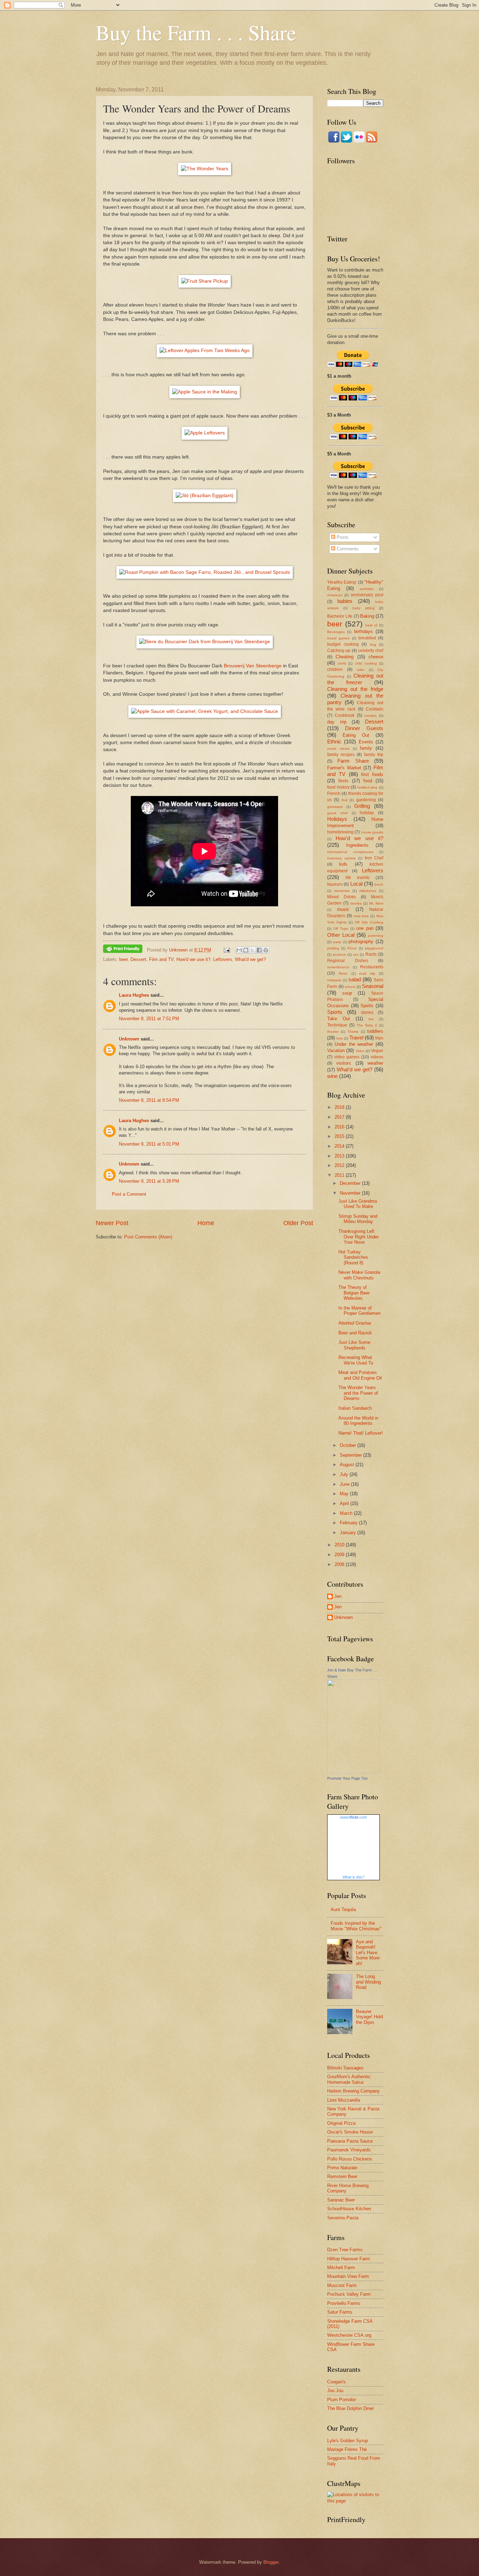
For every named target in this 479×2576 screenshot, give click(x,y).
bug (373, 644)
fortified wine (368, 787)
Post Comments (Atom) (148, 1237)
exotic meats (338, 748)
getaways (335, 807)
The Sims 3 (367, 1025)
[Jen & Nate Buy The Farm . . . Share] (353, 1772)
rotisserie (334, 980)
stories (367, 1012)
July (345, 1474)
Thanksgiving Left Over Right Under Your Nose (359, 1237)
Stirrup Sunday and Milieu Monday (358, 1219)
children (335, 669)
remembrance (338, 967)
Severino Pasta (343, 2218)
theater (333, 1032)
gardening (366, 800)
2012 (340, 1165)
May (345, 1494)
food (368, 781)
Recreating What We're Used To (356, 1360)
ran (356, 954)
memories (342, 891)
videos (377, 1057)
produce (339, 954)
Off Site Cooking (369, 922)
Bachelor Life (340, 616)
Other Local (341, 935)
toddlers (375, 1031)
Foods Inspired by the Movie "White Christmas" (356, 1926)
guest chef (337, 813)
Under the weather (354, 1044)
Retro (343, 973)
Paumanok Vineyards (349, 2150)
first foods (372, 774)
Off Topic (341, 929)
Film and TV (161, 959)
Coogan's (336, 2382)
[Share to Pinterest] (266, 950)
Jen (338, 1596)
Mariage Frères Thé (347, 2449)
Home (206, 1223)
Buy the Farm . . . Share (196, 32)
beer (123, 959)
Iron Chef (374, 858)
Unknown (129, 1039)
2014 (340, 1146)
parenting (376, 936)
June (345, 1484)
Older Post (298, 1223)
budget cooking (343, 644)
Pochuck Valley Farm (349, 2294)
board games (338, 638)
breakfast (367, 638)
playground (374, 948)
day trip (337, 722)
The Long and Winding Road (368, 1982)
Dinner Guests (364, 728)
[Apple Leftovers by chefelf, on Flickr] (205, 433)
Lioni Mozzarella (344, 2100)
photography (361, 942)
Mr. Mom (376, 903)
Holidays (337, 819)
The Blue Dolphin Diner (350, 2408)
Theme (353, 1032)
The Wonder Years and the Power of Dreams (358, 1393)
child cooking (366, 663)
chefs (342, 663)
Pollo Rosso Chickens (350, 2159)
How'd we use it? (193, 959)
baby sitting (363, 608)
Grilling (362, 806)
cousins (370, 716)
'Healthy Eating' (342, 582)
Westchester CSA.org (349, 2335)
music (343, 909)
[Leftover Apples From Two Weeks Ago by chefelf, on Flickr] (205, 351)
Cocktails (375, 709)
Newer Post (112, 1223)
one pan (365, 928)
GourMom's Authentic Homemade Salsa (349, 2079)
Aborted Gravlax (355, 1323)
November (351, 1193)
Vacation (336, 1050)
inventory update (342, 858)
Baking (367, 616)
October (349, 1445)
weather (375, 1063)
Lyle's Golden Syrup (348, 2441)
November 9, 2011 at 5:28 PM (149, 1181)
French (334, 794)
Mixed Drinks (342, 897)
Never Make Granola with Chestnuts (359, 1275)
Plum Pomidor (342, 2400)
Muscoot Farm (342, 2285)
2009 (340, 1555)
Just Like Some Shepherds (354, 1345)
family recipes (341, 755)
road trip (367, 973)
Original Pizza (341, 2123)
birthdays (363, 631)
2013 (340, 1156)
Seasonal (373, 986)
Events (366, 742)
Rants (371, 954)
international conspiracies (350, 852)
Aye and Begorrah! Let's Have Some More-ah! (368, 1953)
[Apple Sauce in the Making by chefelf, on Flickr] (205, 392)
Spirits (367, 1006)
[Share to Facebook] (259, 950)
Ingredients (357, 845)
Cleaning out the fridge (355, 689)
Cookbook (345, 715)
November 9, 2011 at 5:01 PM (149, 1144)
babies (345, 601)
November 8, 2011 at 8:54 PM (149, 1100)
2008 (340, 1564)
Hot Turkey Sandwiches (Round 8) (353, 1257)
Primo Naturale (342, 2168)
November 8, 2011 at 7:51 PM (149, 1019)
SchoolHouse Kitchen (349, 2209)
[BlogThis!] (246, 950)
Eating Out (356, 735)
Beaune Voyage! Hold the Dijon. (369, 2017)
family (366, 748)
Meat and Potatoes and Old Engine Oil (360, 1375)
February (349, 1523)
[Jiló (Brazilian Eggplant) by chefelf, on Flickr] (205, 496)
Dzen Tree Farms (345, 2250)
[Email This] (239, 950)
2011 (340, 1175)
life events (357, 878)
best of (371, 625)
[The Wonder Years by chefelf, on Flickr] (205, 169)
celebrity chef (371, 651)
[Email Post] (227, 950)
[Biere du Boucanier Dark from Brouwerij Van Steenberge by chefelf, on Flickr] (205, 642)
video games (347, 1057)
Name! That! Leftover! (361, 1433)
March (347, 1513)
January (349, 1533)
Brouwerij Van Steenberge (253, 666)
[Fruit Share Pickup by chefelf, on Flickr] (205, 281)
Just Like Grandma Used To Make (358, 1204)
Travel (356, 1038)
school (350, 987)
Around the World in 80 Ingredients (358, 1421)
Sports (335, 1012)
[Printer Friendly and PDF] (123, 950)
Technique (337, 1025)
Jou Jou (335, 2390)
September (352, 1455)
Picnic (352, 948)
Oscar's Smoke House (350, 2132)
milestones (368, 891)
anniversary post (367, 595)
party (337, 942)
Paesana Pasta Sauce (350, 2141)
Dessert (138, 959)
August (348, 1465)
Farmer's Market (344, 768)
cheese (376, 657)
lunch (379, 884)
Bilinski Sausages (345, 2068)
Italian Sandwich (355, 1408)
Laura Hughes (134, 995)
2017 (340, 1117)
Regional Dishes (348, 961)
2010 (340, 1545)
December (351, 1183)
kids (343, 864)
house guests (372, 832)
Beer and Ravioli (355, 1333)
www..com (353, 1817)
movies (356, 903)
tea (371, 1019)
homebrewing (340, 832)
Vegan (377, 1051)
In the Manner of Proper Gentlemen (359, 1311)
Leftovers (223, 959)
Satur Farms (340, 2312)
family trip (374, 755)
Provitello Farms (344, 2303)
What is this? (353, 1877)
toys (340, 1038)
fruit (345, 800)
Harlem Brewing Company (353, 2091)
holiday (367, 813)
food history (338, 787)
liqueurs (335, 884)
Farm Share (353, 761)
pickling (333, 948)
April (345, 1503)
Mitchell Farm (341, 2268)
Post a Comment (129, 1194)
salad (355, 979)
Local (356, 884)
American (335, 595)
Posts (342, 537)
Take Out (339, 1019)
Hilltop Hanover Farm (349, 2259)
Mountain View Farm (348, 2276)
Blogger (271, 2562)
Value (360, 1051)
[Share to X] (252, 950)
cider (360, 670)
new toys (361, 916)
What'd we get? (250, 959)
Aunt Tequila (343, 1909)
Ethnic (334, 741)
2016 (340, 1127)
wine (332, 1076)
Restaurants (372, 967)
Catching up (339, 651)
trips (379, 1038)
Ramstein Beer (342, 2176)
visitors (344, 1063)
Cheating (345, 657)
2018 (340, 1107)
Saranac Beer (341, 2200)
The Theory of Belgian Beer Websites (354, 1293)
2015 (340, 1136)
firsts (343, 781)
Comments (347, 549)
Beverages (336, 632)
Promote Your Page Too (347, 1778)
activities (367, 589)
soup (347, 993)
